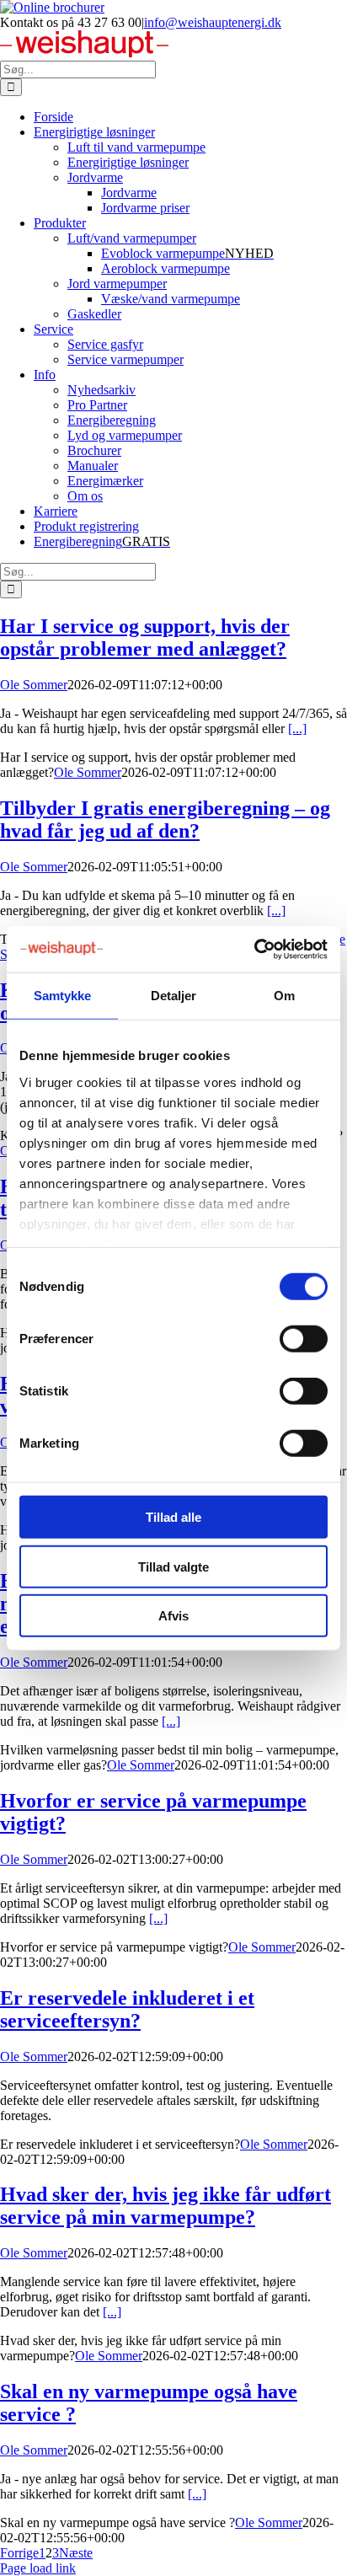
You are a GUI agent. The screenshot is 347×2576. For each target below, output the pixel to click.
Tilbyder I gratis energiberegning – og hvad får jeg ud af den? (165, 819)
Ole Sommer (34, 685)
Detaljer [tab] (174, 996)
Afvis (173, 1616)
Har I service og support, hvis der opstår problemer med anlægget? (145, 637)
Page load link (38, 2568)
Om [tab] (284, 996)
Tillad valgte (173, 1566)
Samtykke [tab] (63, 996)
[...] (297, 728)
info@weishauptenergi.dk (213, 22)
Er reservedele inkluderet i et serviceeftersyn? (127, 2009)
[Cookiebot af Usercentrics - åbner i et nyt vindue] (254, 949)
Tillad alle (173, 1517)
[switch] (304, 1339)
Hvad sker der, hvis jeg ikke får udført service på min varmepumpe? (165, 2206)
